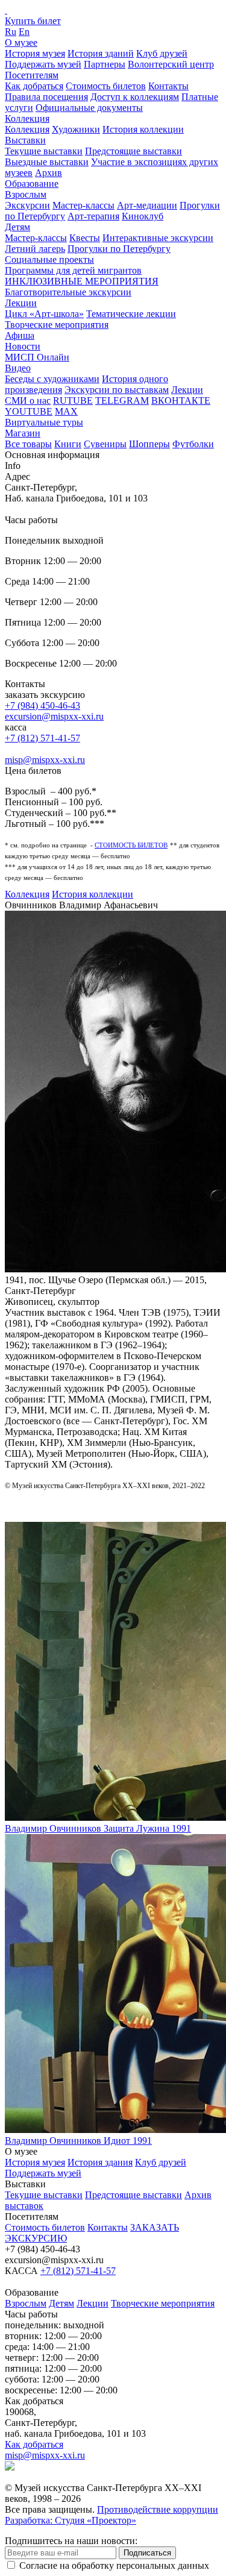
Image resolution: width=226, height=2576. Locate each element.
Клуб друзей (162, 53)
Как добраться (34, 86)
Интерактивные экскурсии (158, 238)
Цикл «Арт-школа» (44, 314)
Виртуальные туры (44, 422)
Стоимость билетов (106, 86)
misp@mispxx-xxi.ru (45, 760)
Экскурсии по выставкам (117, 390)
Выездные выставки (47, 162)
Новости (23, 346)
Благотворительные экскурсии (68, 292)
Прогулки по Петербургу (119, 249)
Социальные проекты (49, 259)
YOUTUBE (29, 411)
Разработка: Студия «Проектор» (71, 2520)
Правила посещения (46, 97)
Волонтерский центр (171, 64)
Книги (68, 444)
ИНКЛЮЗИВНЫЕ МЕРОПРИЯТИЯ (82, 281)
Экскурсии (27, 205)
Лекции (21, 303)
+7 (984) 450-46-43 (42, 705)
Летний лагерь (35, 249)
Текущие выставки (44, 151)
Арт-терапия (93, 216)
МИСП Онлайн (37, 357)
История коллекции (143, 129)
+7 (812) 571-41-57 (42, 738)
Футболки (193, 444)
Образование (32, 184)
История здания (100, 2162)
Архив (49, 173)
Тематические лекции (131, 314)
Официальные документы (89, 108)
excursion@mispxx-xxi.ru (54, 716)
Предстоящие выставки (133, 151)
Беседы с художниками (52, 379)
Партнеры (105, 64)
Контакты (168, 86)
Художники (76, 129)
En (24, 32)
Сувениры (105, 444)
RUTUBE (73, 401)
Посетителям (32, 75)
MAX (66, 411)
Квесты (85, 238)
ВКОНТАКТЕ (181, 401)
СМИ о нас (28, 401)
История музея (35, 53)
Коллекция (27, 118)
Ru (11, 32)
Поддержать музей (43, 64)
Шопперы (149, 444)
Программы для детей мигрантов (73, 270)
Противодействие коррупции (158, 2509)
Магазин (23, 433)
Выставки (25, 140)
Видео (18, 368)
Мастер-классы (83, 205)
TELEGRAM (122, 401)
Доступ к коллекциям (135, 97)
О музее (21, 42)
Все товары (28, 444)
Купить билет (33, 21)
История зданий (101, 53)
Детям (17, 227)
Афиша (20, 335)
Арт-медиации (147, 205)
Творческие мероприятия (57, 325)
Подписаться (147, 2553)
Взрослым (26, 194)
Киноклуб (143, 216)
